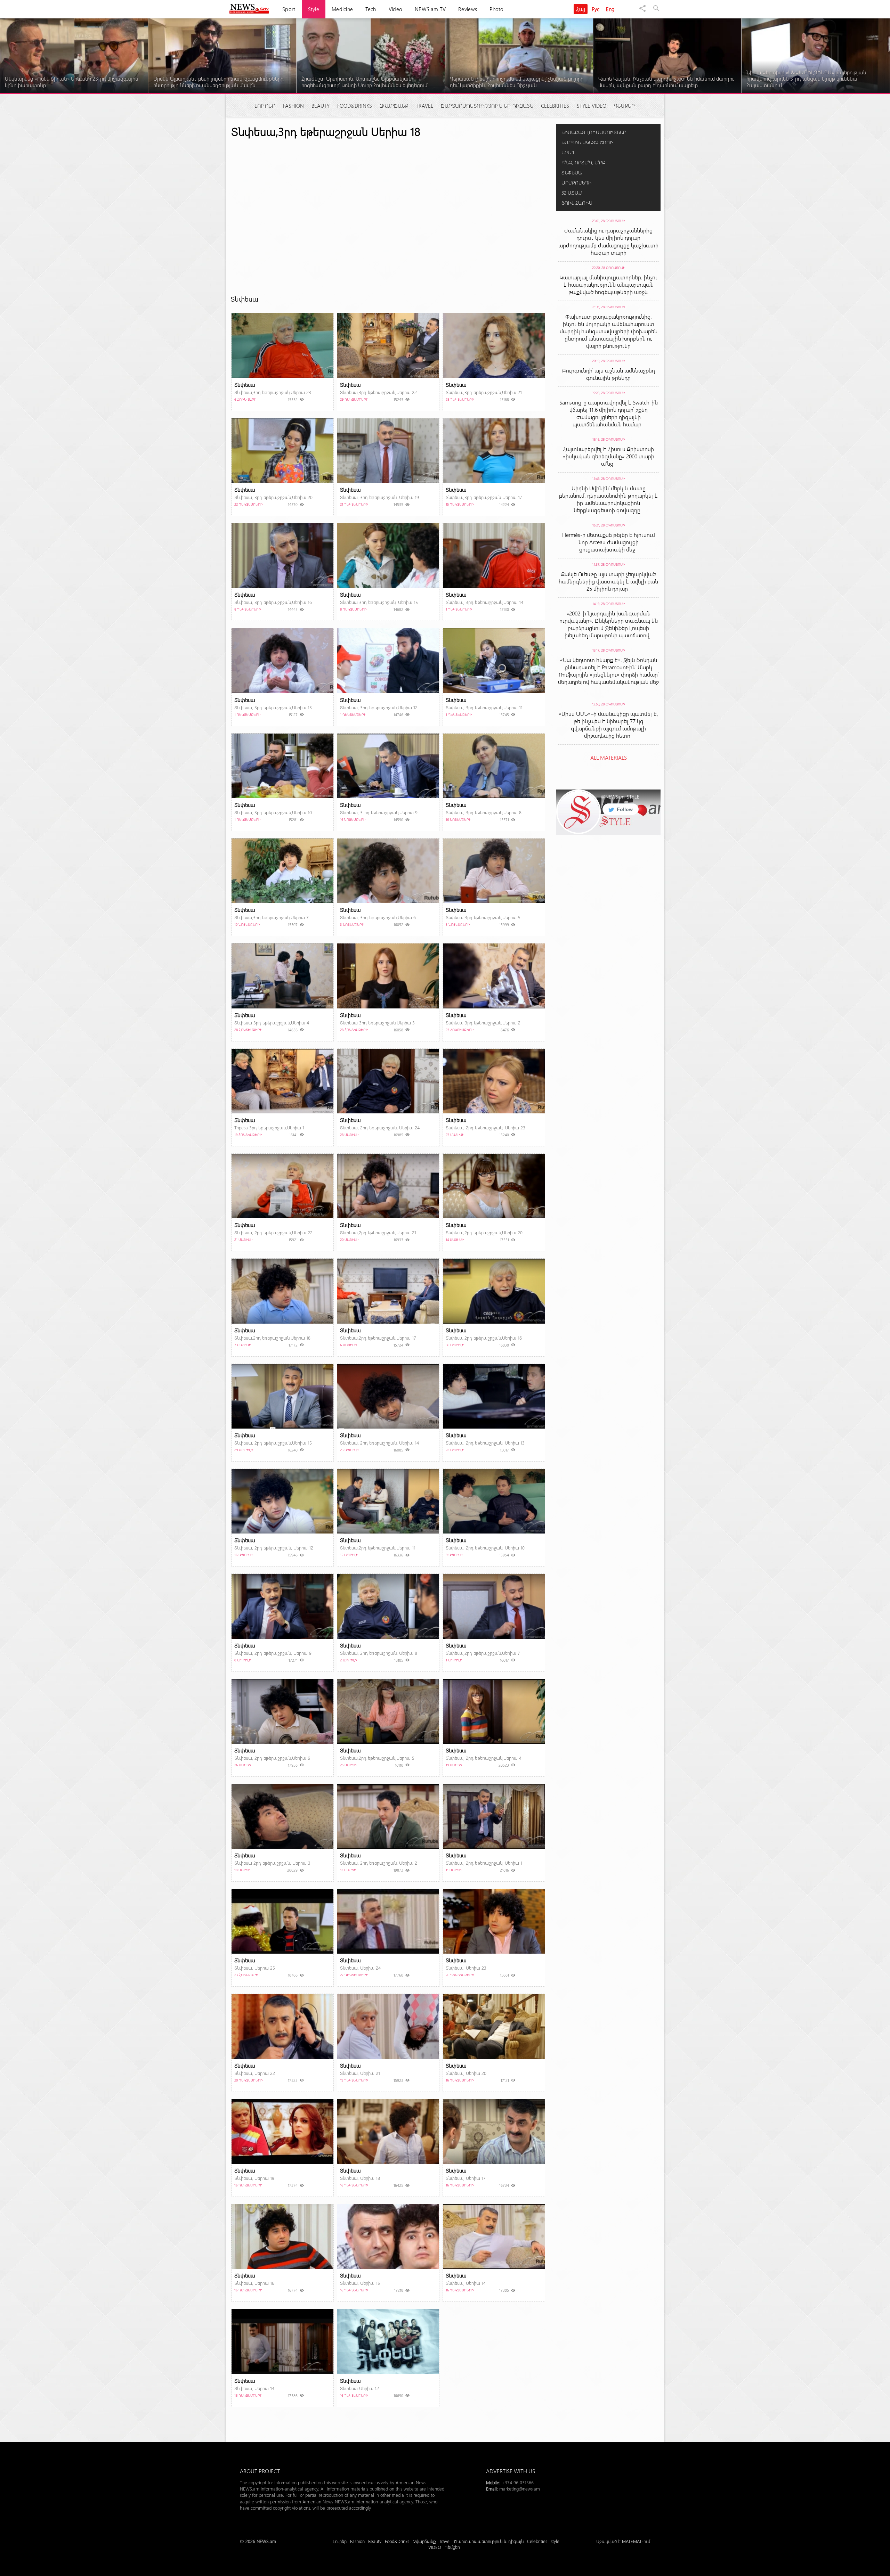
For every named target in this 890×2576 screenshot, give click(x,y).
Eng (610, 9)
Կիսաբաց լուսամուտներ (594, 132)
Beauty (321, 106)
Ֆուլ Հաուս (577, 203)
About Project (260, 2471)
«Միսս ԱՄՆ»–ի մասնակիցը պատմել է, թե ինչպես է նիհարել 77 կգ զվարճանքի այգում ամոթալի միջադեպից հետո (608, 725)
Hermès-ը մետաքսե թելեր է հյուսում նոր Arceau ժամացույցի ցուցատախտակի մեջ (609, 542)
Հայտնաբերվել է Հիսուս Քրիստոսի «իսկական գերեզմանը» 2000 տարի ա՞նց (609, 456)
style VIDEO (592, 106)
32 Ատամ (572, 193)
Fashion (293, 106)
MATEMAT (632, 2541)
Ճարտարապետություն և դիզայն (487, 106)
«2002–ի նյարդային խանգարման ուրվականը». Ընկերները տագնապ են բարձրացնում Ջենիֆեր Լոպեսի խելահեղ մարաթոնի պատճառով (609, 624)
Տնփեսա (572, 173)
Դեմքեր (624, 106)
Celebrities (555, 106)
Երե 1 (568, 152)
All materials (609, 757)
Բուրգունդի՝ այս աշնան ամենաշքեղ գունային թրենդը (609, 374)
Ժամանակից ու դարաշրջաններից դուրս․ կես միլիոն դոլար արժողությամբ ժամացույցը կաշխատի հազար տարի (608, 241)
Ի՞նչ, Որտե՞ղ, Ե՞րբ (583, 162)
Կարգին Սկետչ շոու (587, 142)
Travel (424, 106)
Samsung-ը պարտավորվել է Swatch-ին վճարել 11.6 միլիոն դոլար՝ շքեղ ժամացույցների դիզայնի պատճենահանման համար (609, 413)
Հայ (581, 9)
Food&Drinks (355, 106)
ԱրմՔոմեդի (576, 183)
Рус (596, 9)
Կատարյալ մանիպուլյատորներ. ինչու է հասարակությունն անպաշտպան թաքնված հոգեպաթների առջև (608, 284)
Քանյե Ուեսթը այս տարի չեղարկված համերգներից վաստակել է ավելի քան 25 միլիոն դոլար (608, 581)
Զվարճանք (394, 106)
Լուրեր (265, 106)
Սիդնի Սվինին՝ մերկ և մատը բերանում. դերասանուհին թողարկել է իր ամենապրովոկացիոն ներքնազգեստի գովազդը (608, 499)
